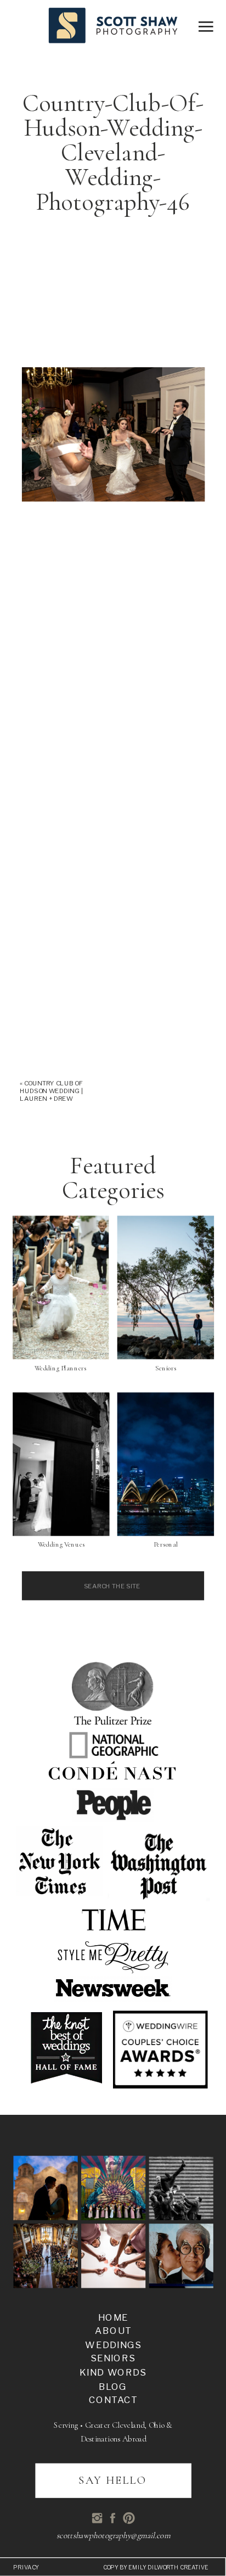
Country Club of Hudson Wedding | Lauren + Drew (52, 1091)
